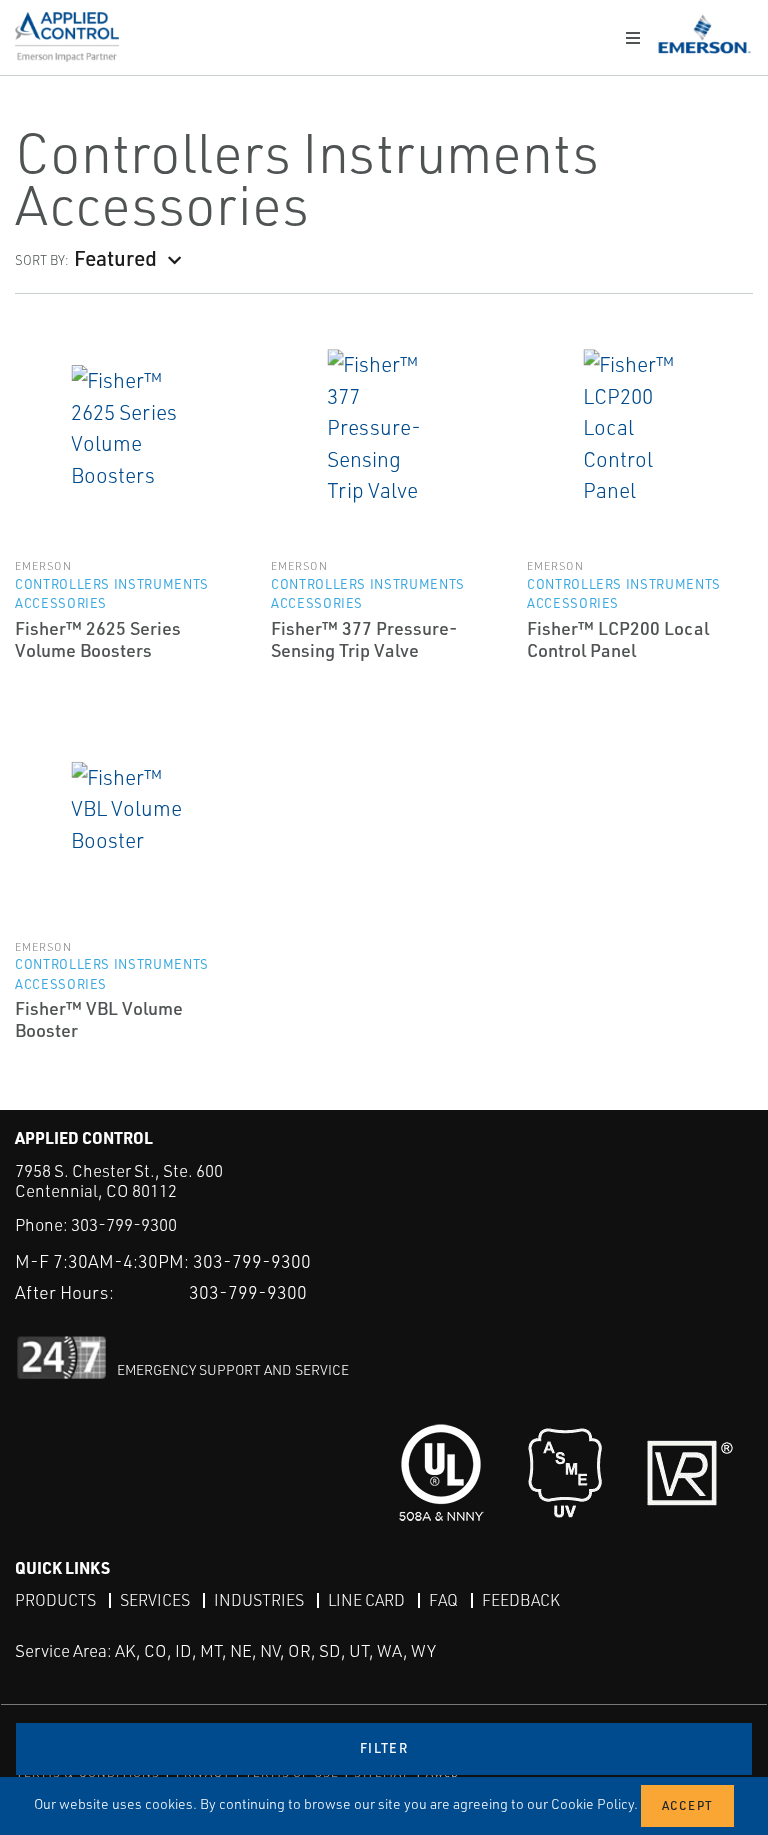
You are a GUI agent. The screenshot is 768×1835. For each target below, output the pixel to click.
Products (55, 1600)
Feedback (521, 1600)
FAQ (443, 1600)
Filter (384, 1748)
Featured (115, 257)
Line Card (366, 1600)
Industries (259, 1600)
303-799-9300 (124, 1224)
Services (155, 1600)
